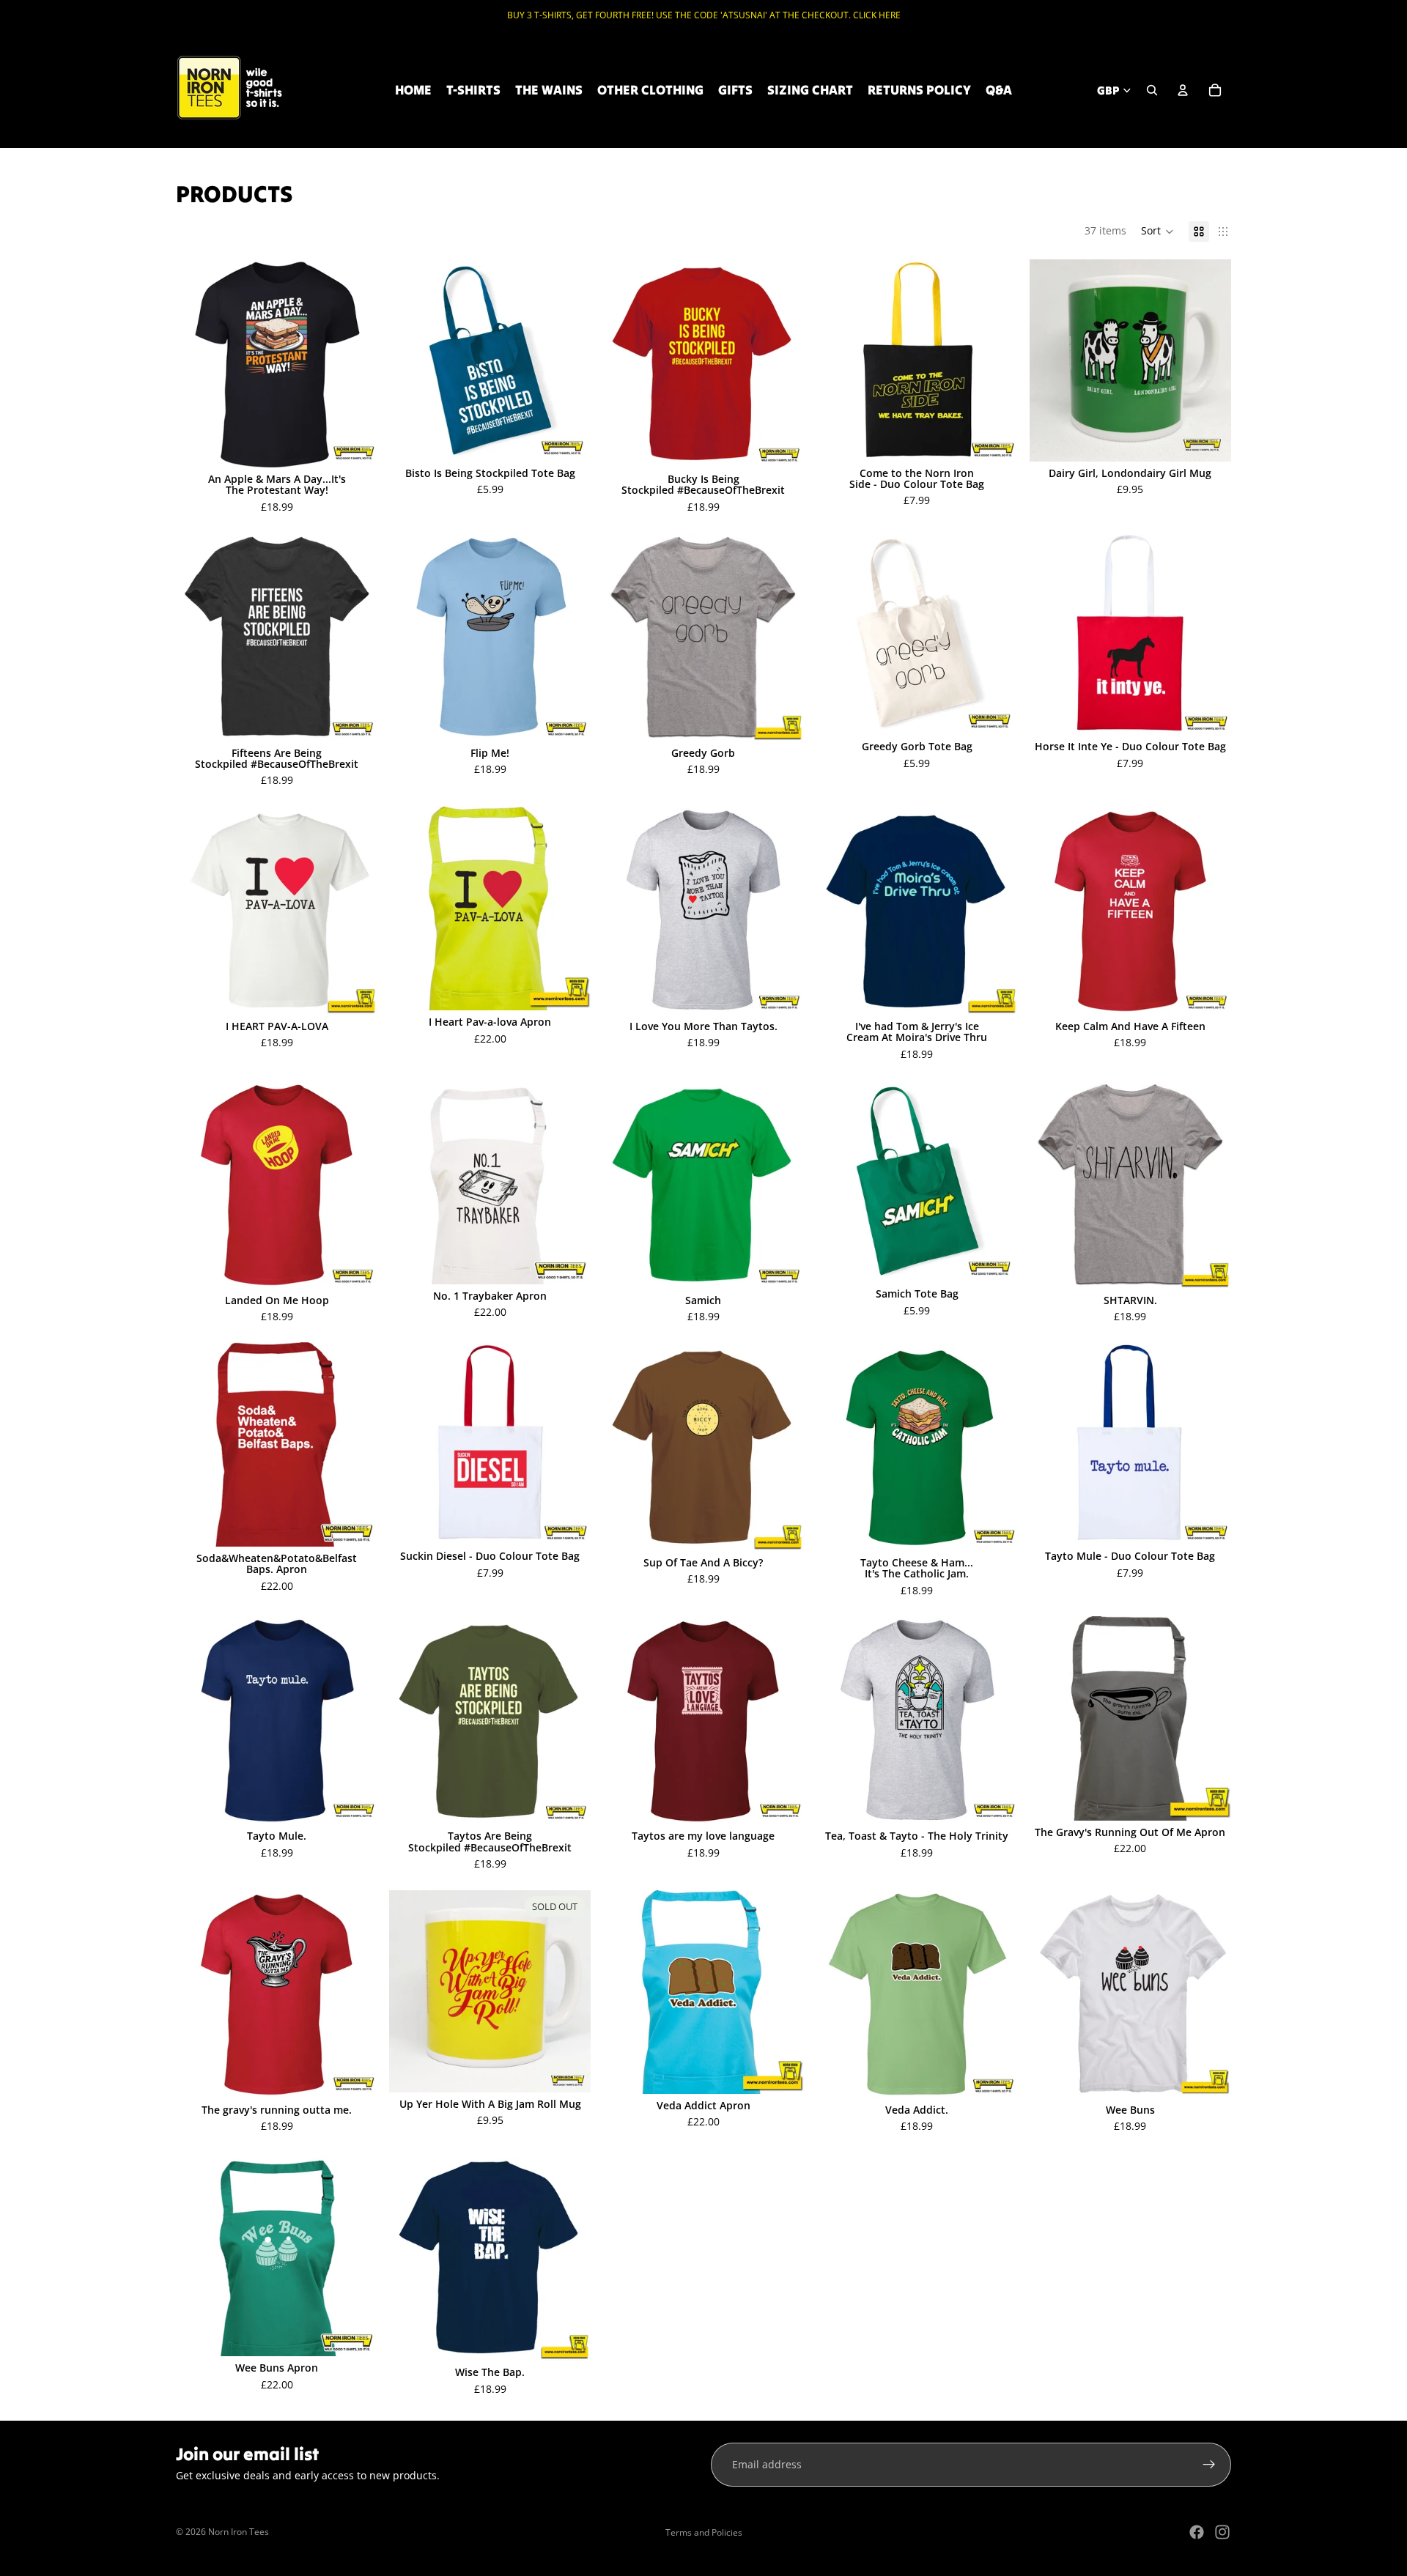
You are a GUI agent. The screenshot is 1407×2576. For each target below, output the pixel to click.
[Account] (1183, 90)
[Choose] (355, 445)
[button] (1157, 232)
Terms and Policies (704, 2532)
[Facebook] (1197, 2532)
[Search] (1152, 90)
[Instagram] (1222, 2532)
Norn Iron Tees (239, 2532)
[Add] (1208, 439)
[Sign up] (1209, 2465)
